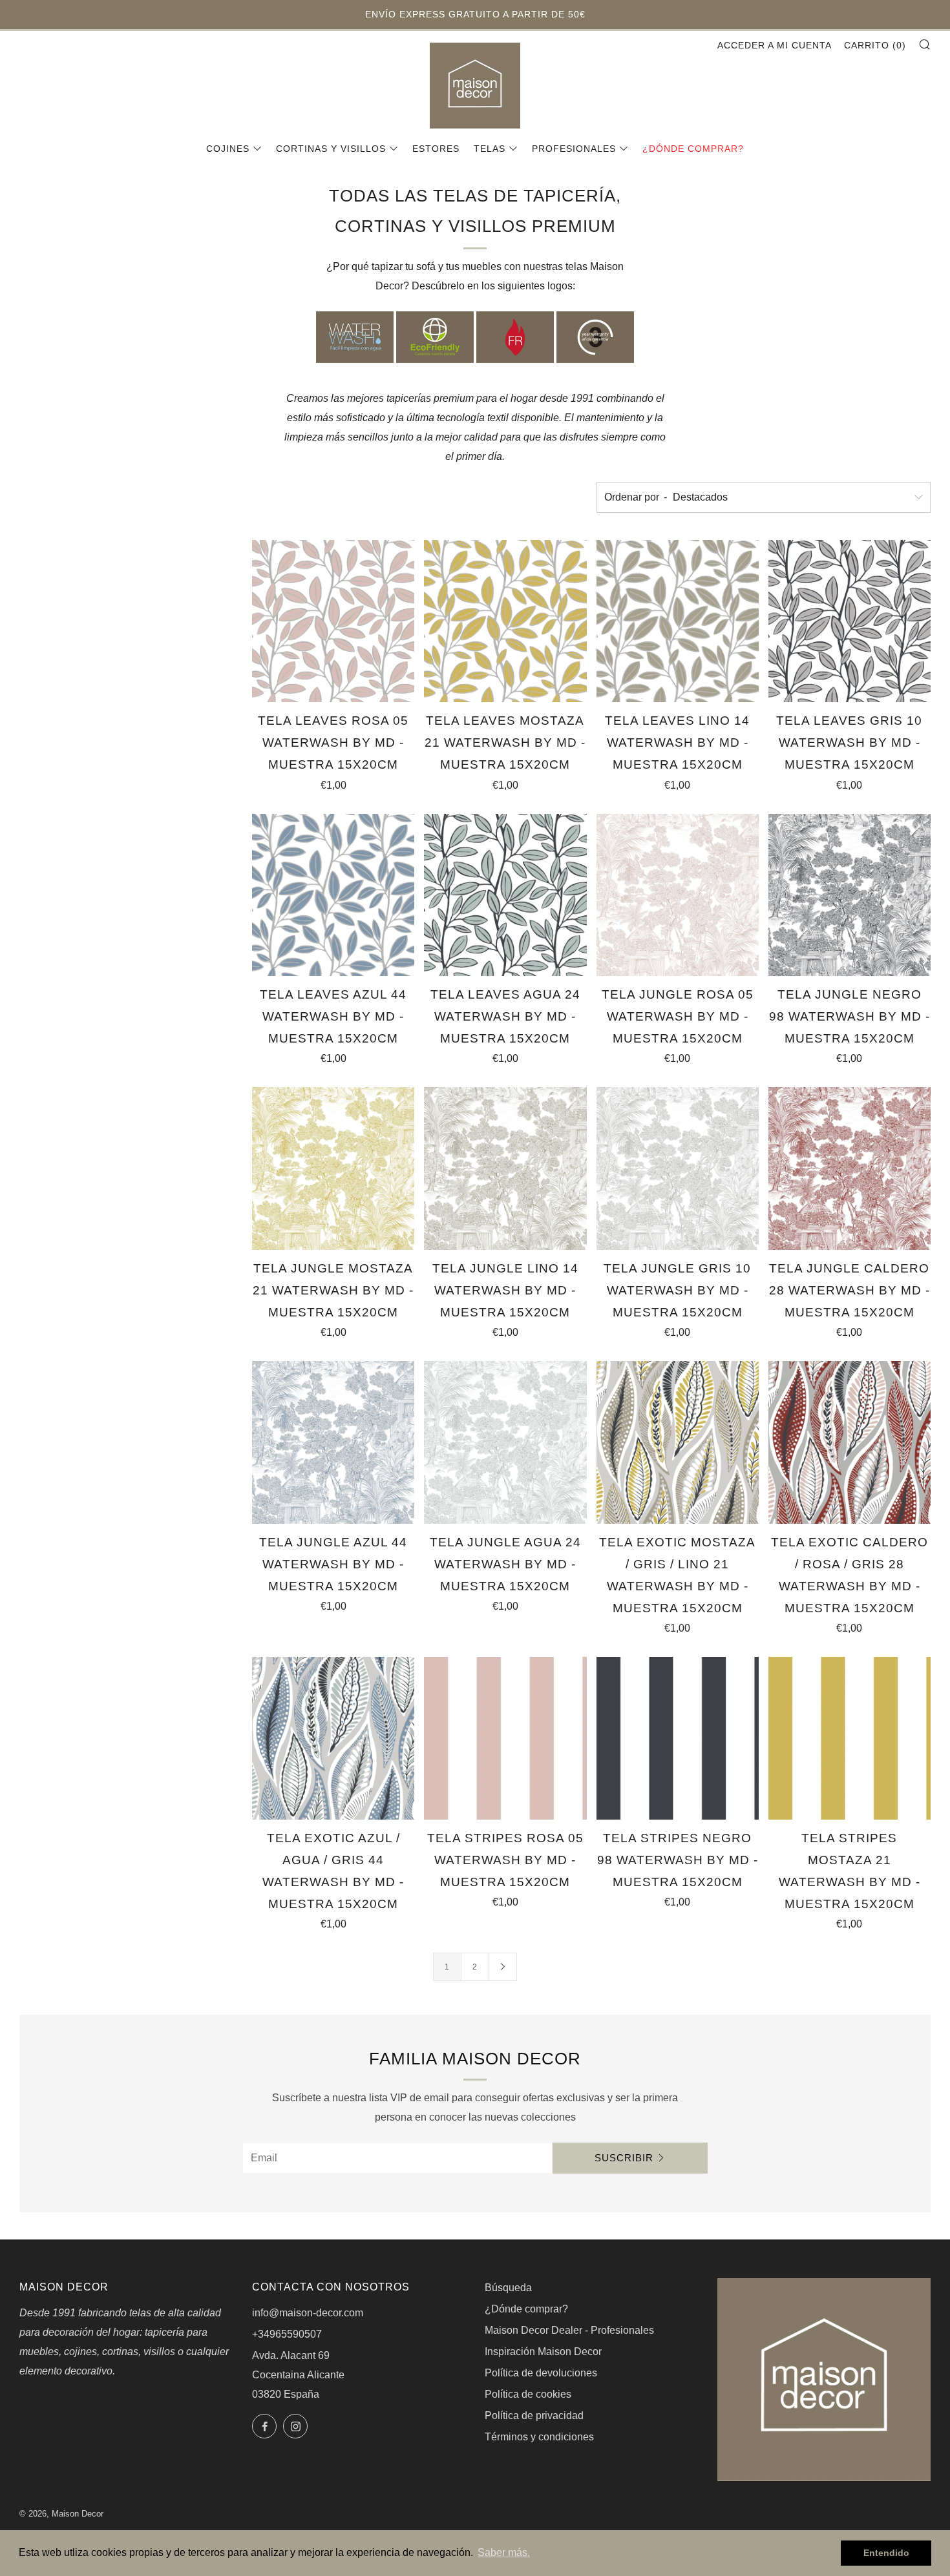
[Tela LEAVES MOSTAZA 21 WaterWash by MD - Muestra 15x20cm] (505, 621)
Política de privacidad (534, 2415)
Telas (490, 149)
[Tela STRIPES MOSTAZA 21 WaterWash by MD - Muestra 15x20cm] (850, 1738)
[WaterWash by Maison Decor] (355, 337)
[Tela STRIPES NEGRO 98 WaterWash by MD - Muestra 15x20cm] (678, 1738)
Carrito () (875, 45)
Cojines (228, 149)
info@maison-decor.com (308, 2313)
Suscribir (624, 2158)
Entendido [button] (886, 2553)
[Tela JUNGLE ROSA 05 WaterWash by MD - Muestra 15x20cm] (678, 895)
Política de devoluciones (541, 2373)
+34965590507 (287, 2334)
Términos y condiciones (539, 2437)
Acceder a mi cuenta (775, 45)
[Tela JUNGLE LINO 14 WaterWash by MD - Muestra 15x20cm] (505, 1168)
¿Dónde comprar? (693, 149)
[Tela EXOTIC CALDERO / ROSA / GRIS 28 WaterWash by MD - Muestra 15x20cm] (850, 1442)
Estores (436, 149)
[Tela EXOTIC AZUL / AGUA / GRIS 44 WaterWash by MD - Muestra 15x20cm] (333, 1738)
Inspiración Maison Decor (543, 2352)
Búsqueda (508, 2288)
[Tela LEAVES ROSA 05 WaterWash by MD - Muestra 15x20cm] (333, 621)
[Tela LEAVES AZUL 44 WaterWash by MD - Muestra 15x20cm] (333, 895)
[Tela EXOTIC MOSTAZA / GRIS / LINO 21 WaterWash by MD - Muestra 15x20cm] (678, 1442)
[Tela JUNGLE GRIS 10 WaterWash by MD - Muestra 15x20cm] (678, 1168)
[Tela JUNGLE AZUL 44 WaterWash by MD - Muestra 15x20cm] (333, 1442)
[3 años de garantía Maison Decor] (595, 337)
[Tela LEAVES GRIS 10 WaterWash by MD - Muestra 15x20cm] (850, 621)
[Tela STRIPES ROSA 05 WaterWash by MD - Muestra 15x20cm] (505, 1738)
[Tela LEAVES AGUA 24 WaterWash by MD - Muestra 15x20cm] (505, 895)
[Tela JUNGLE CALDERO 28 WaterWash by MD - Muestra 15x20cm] (850, 1168)
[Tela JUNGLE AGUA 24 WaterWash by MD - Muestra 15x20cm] (505, 1442)
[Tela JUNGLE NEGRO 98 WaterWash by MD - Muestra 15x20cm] (850, 895)
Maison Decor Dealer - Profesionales (569, 2330)
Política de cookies (528, 2394)
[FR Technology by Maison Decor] (515, 337)
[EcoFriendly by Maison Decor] (435, 337)
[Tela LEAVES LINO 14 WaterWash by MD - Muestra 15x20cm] (678, 621)
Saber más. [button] (504, 2552)
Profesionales (574, 149)
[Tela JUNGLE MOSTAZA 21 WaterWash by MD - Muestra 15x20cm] (333, 1168)
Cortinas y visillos (331, 149)
